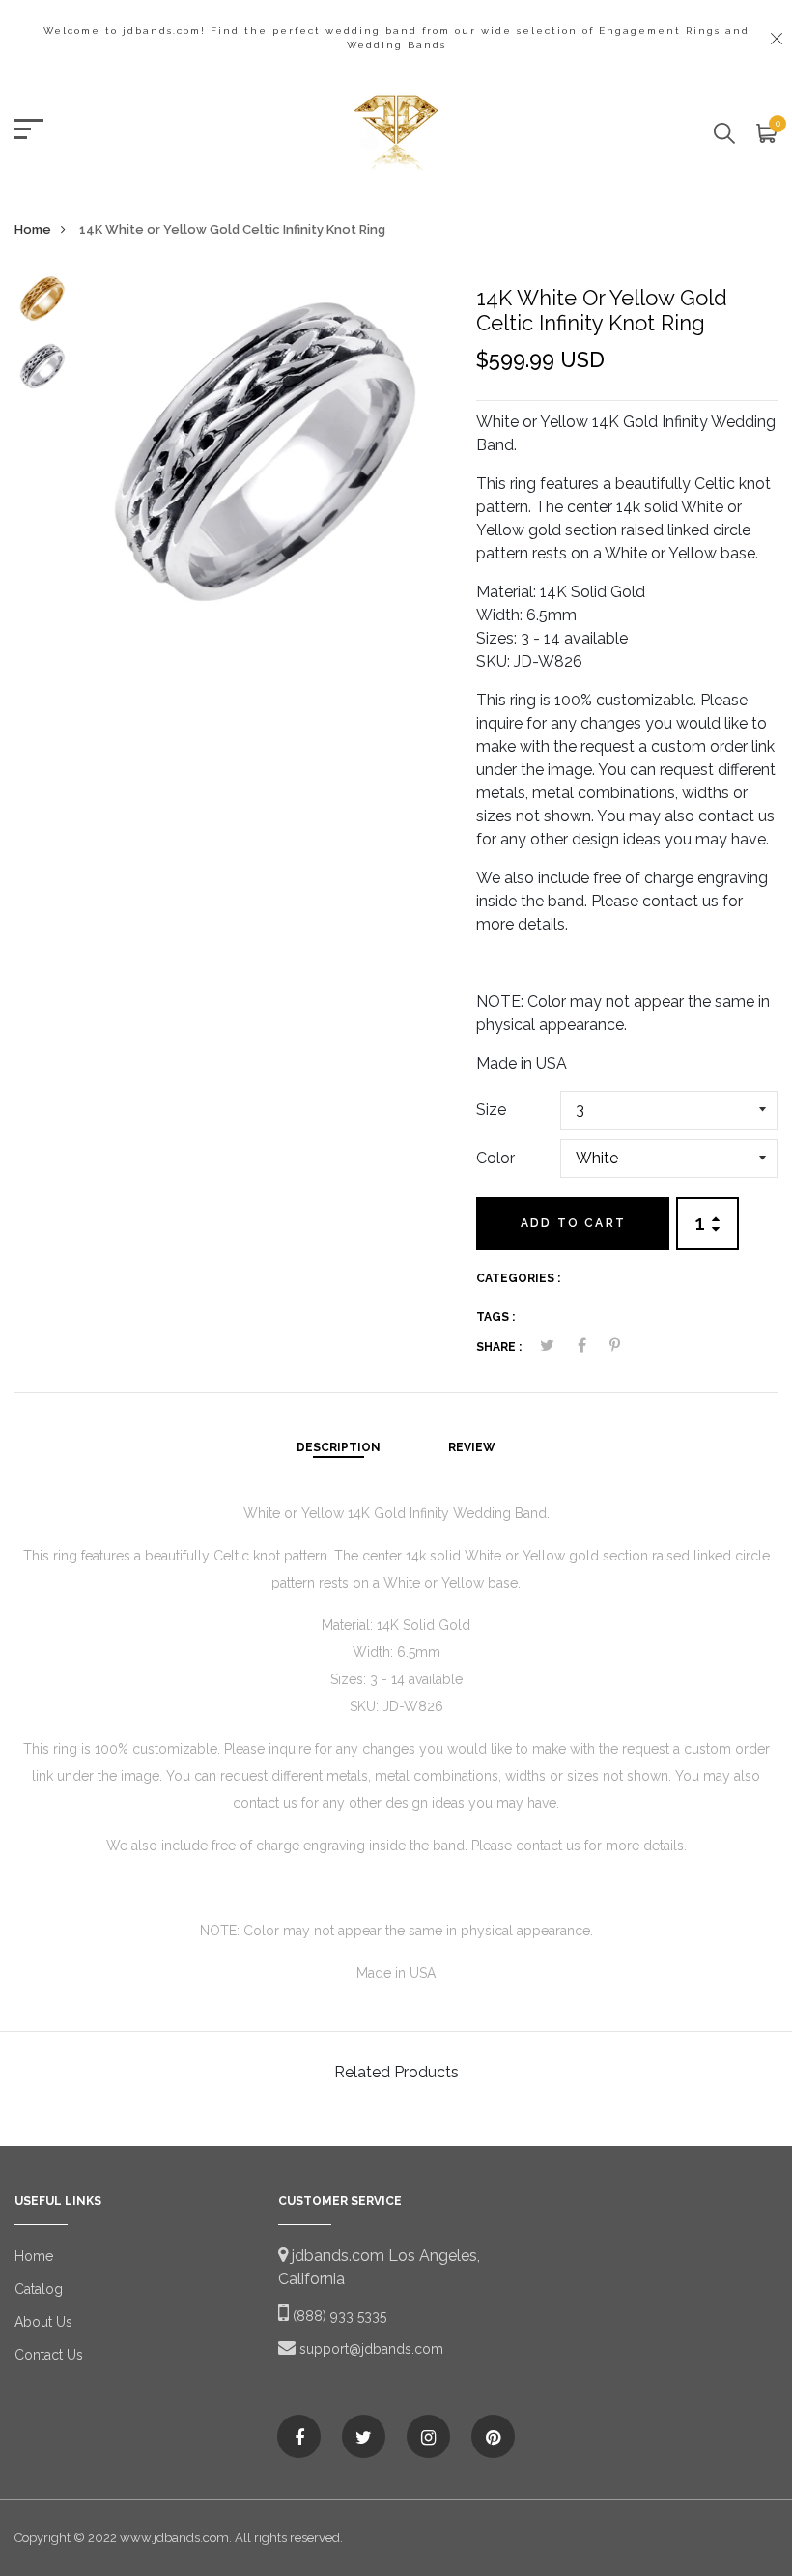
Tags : (495, 1317)
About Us (43, 2322)
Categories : (518, 1278)
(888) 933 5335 (338, 2316)
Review (472, 1447)
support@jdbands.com (369, 2349)
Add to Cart (573, 1223)
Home (33, 229)
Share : (499, 1347)
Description (339, 1447)
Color (495, 1158)
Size (491, 1110)
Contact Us (49, 2355)
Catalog (39, 2289)
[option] (42, 304)
